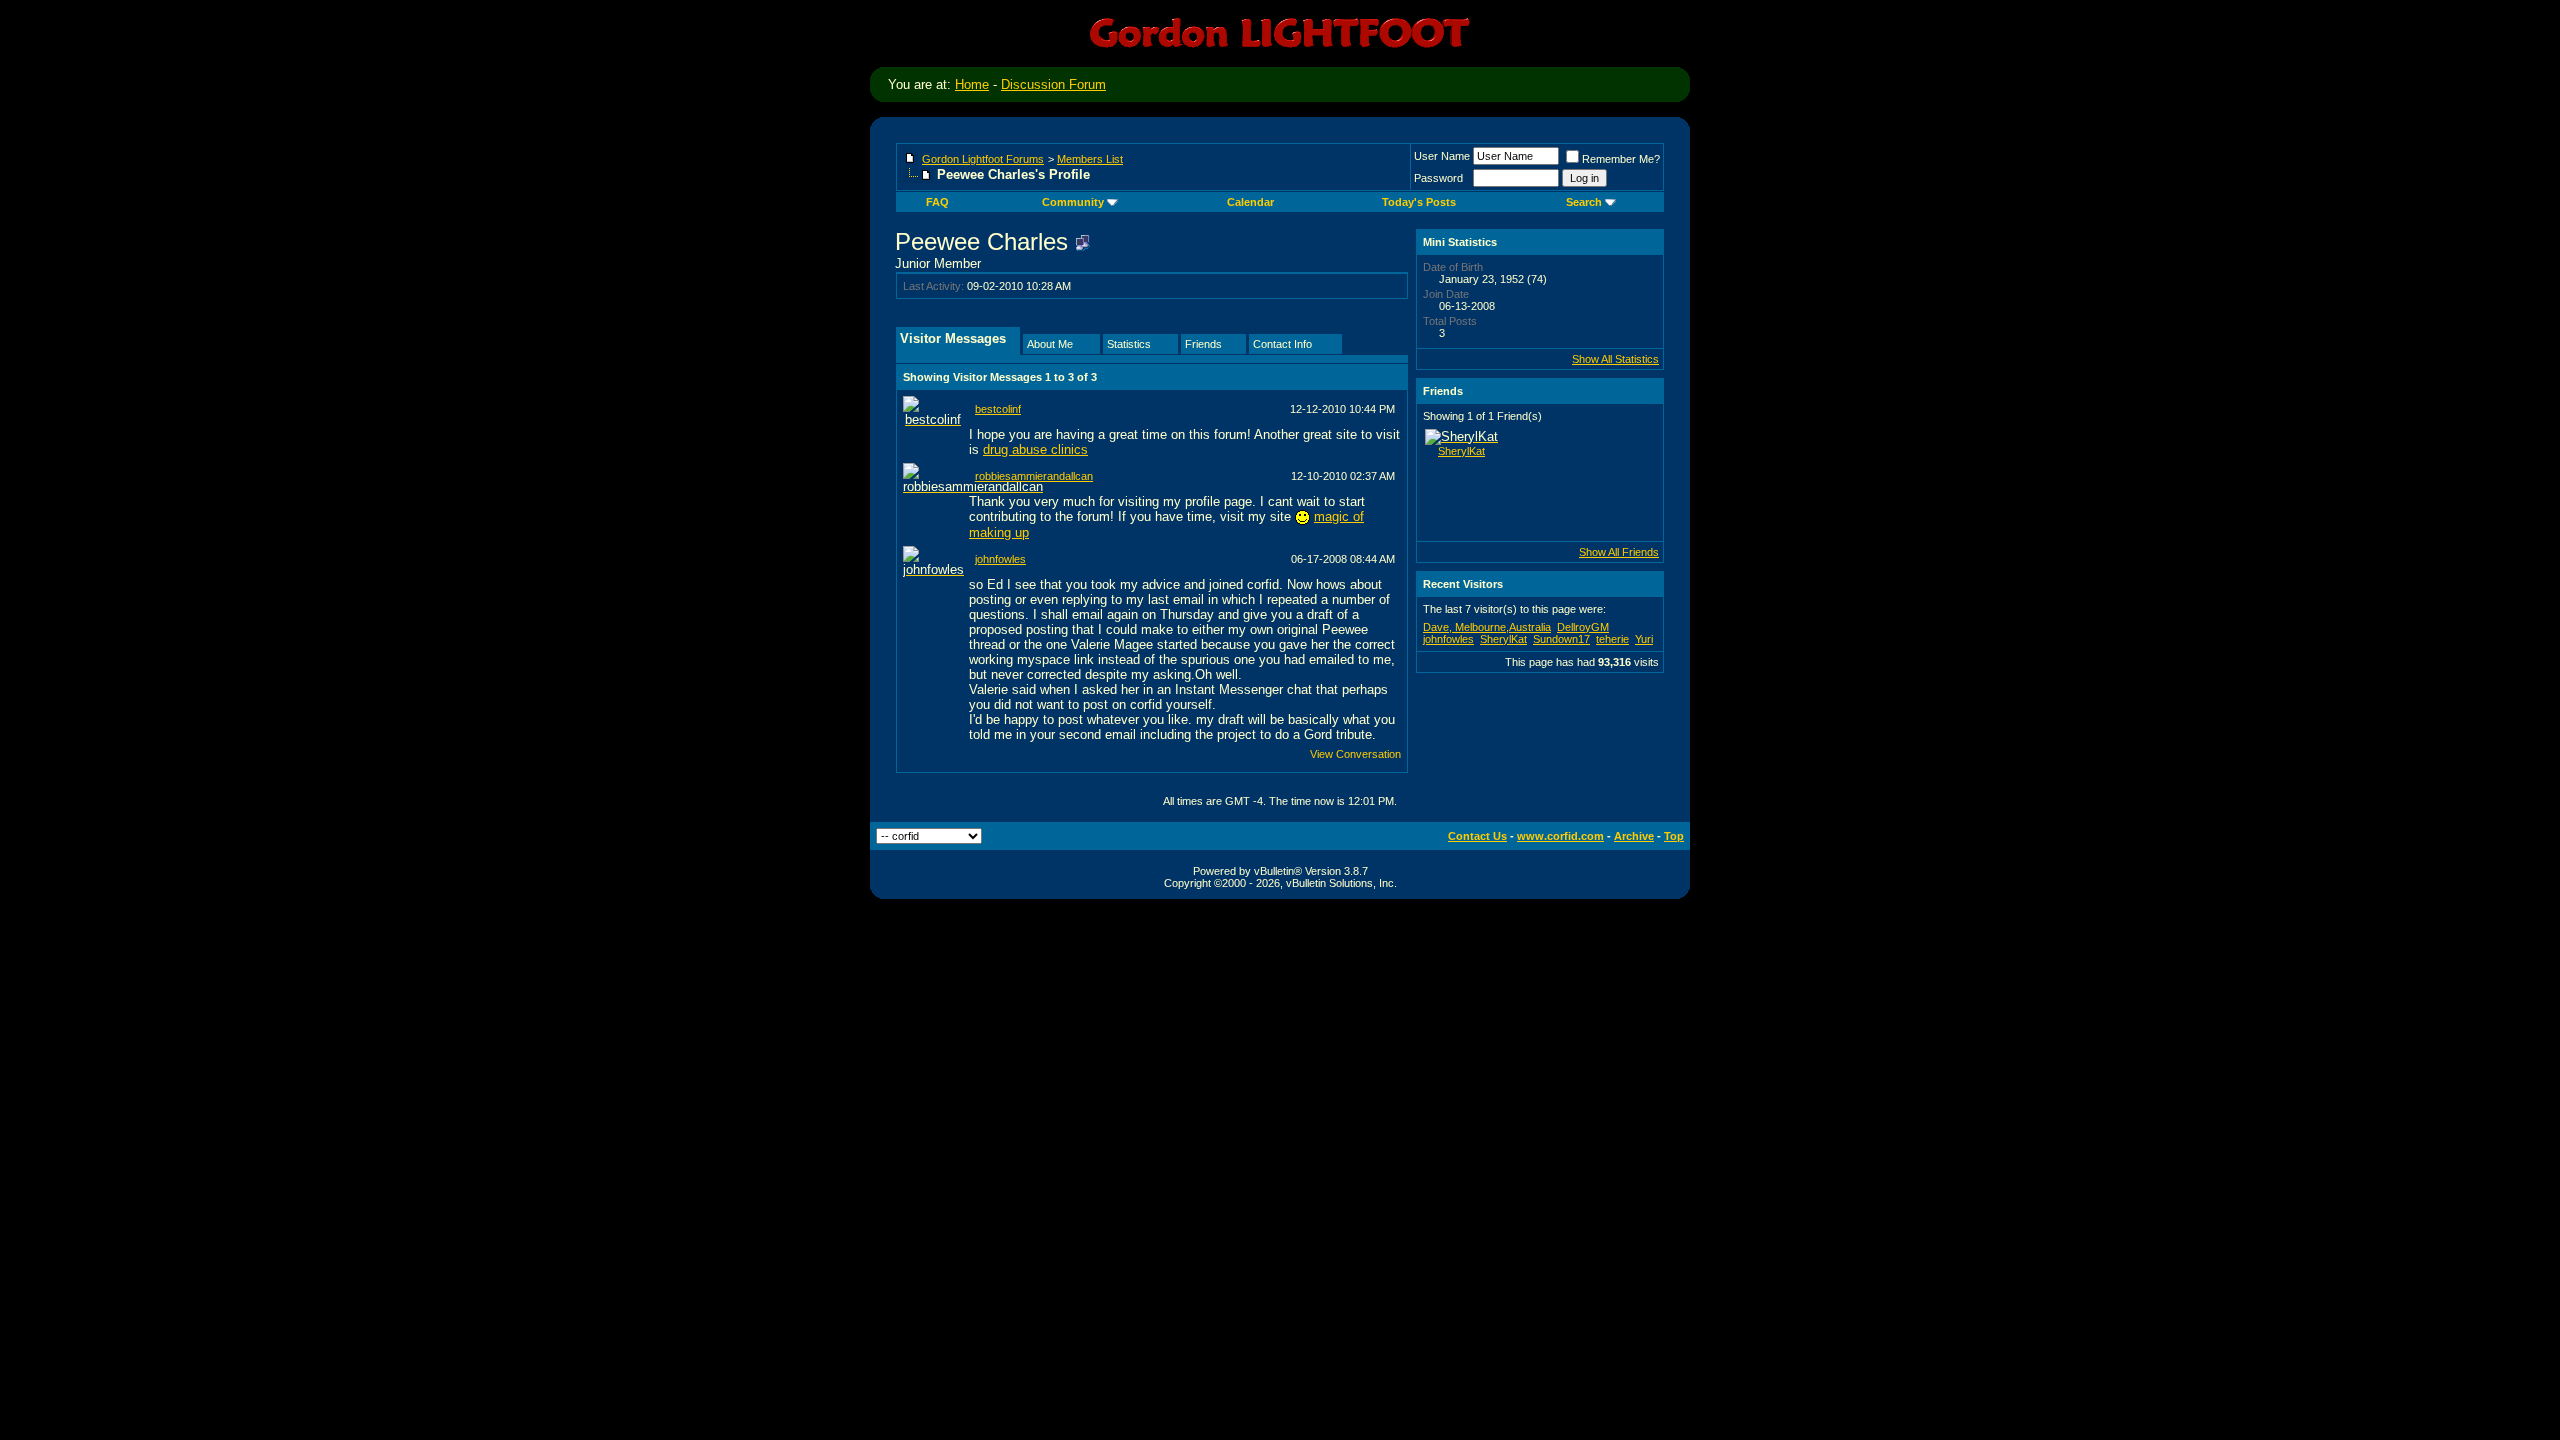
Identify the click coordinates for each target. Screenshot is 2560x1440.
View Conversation (1355, 754)
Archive (1634, 836)
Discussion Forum (1053, 84)
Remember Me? (1621, 159)
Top (1674, 836)
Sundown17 (1561, 639)
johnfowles (1000, 559)
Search (1584, 202)
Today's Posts (1419, 202)
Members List (1090, 159)
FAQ (937, 202)
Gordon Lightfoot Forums (983, 159)
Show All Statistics (1615, 359)
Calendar (1250, 202)
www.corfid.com (1560, 836)
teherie (1612, 639)
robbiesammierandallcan (1034, 476)
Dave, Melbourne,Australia (1487, 627)
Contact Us (1477, 836)
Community (1073, 202)
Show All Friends (1619, 552)
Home (972, 84)
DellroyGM (1583, 627)
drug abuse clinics (1035, 449)
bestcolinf (998, 409)
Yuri (1644, 639)
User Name (1442, 156)
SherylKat (1461, 451)
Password (1438, 178)
